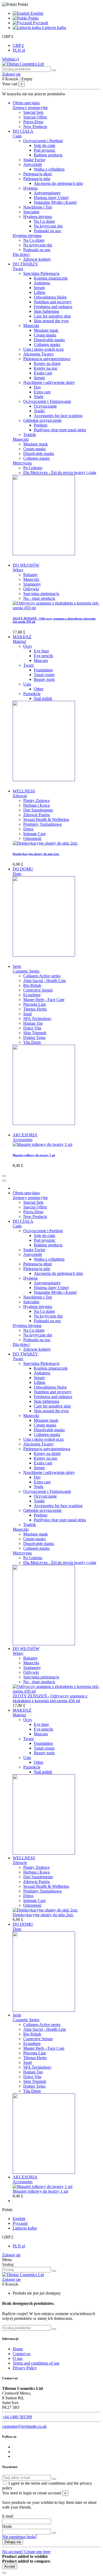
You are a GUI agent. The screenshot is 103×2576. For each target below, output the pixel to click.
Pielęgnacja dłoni (38, 174)
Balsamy (31, 575)
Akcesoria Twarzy (39, 354)
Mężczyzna (22, 463)
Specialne (31, 212)
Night (39, 397)
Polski (33, 18)
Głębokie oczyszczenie (42, 420)
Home (18, 2349)
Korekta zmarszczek (51, 278)
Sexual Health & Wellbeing (46, 819)
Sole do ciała (45, 145)
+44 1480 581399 (17, 2417)
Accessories (23, 1140)
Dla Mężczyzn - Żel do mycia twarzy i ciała (60, 472)
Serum (39, 288)
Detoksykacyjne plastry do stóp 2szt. (36, 854)
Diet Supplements (38, 810)
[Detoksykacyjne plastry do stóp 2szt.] (45, 843)
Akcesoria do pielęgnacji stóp (58, 183)
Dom (17, 874)
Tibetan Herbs (35, 1009)
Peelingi (41, 425)
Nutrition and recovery (53, 302)
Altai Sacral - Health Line (45, 981)
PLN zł (19, 50)
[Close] (4, 1181)
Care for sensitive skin (52, 316)
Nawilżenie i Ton (38, 207)
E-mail (8, 2516)
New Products (35, 127)
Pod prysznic (45, 150)
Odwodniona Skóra (50, 297)
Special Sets (33, 112)
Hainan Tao (33, 1023)
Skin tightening (46, 311)
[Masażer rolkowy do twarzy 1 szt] (43, 1144)
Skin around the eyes (51, 321)
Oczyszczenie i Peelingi (43, 141)
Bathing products (48, 155)
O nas (18, 2358)
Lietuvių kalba (53, 28)
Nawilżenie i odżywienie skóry (49, 382)
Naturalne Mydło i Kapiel (55, 202)
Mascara (41, 660)
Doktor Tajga (34, 1037)
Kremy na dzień (47, 363)
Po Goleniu (33, 468)
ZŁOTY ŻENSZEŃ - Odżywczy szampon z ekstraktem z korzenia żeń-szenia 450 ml (50, 1698)
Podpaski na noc (48, 231)
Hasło (7, 2526)
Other (39, 689)
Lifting (39, 292)
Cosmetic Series (26, 971)
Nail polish (43, 698)
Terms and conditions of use (36, 2363)
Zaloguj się (11, 2255)
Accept (10, 2566)
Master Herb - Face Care (44, 1000)
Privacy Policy (25, 2368)
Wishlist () (11, 59)
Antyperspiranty (47, 193)
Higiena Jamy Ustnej (51, 198)
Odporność (32, 838)
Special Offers (35, 117)
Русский (40, 23)
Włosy (18, 570)
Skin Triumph (35, 1033)
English (36, 13)
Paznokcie (32, 694)
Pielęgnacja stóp (37, 179)
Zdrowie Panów (37, 815)
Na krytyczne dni (48, 226)
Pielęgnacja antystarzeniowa (47, 359)
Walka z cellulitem (49, 169)
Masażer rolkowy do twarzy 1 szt (34, 1155)
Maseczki (31, 326)
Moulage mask (46, 330)
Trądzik (30, 435)
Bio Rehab (32, 985)
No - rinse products (39, 598)
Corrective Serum (38, 990)
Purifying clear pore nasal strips (60, 430)
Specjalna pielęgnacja (41, 594)
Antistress (42, 283)
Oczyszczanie (45, 406)
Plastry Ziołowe (36, 801)
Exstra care (43, 373)
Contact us (22, 2354)
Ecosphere (32, 995)
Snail (27, 1014)
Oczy (28, 646)
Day (37, 387)
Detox (28, 829)
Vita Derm (32, 1042)
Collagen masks (47, 345)
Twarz (18, 269)
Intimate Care (34, 834)
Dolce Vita (32, 1028)
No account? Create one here (26, 2552)
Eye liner (41, 651)
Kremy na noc (46, 368)
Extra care (42, 392)
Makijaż (19, 641)
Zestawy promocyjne (30, 108)
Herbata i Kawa (36, 805)
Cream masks (45, 335)
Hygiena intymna (38, 217)
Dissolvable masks (49, 340)
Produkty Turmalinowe (43, 824)
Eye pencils (43, 656)
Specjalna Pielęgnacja (41, 273)
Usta (27, 684)
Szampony (32, 584)
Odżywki (31, 589)
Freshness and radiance (53, 307)
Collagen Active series (42, 976)
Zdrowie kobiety (37, 259)
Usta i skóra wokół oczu (43, 349)
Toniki (39, 411)
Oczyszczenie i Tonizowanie (47, 401)
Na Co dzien (44, 221)
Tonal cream (44, 675)
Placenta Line (35, 1004)
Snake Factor (34, 160)
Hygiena (30, 188)
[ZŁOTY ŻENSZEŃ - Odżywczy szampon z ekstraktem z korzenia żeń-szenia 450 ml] (57, 608)
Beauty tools (44, 679)
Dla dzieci (21, 254)
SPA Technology (37, 1019)
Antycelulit (32, 164)
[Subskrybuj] (54, 2479)
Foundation (43, 670)
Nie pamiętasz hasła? (20, 2537)
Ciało (17, 136)
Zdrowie (20, 796)
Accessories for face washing (58, 416)
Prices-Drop (33, 122)
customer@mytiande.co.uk (24, 2426)
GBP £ (18, 45)
